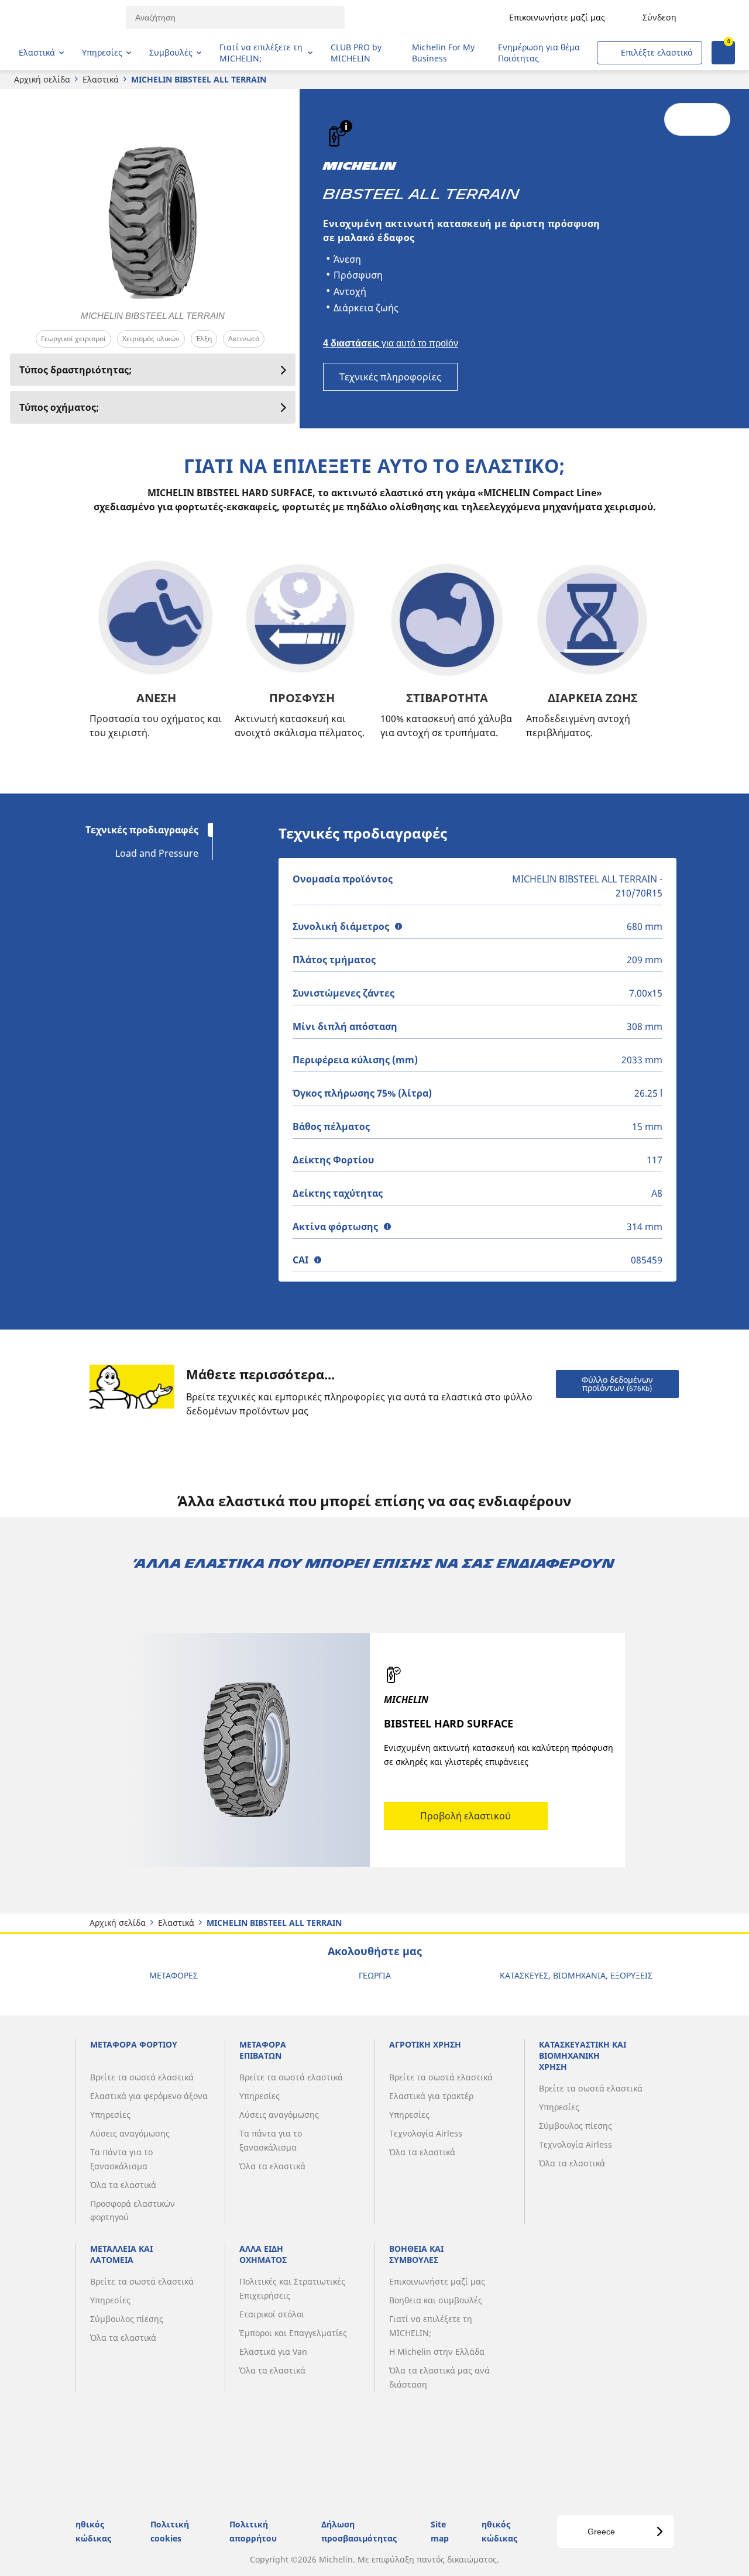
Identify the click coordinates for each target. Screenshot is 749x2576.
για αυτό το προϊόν (391, 343)
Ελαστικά (101, 79)
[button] (346, 126)
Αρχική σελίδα (42, 79)
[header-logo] (65, 18)
